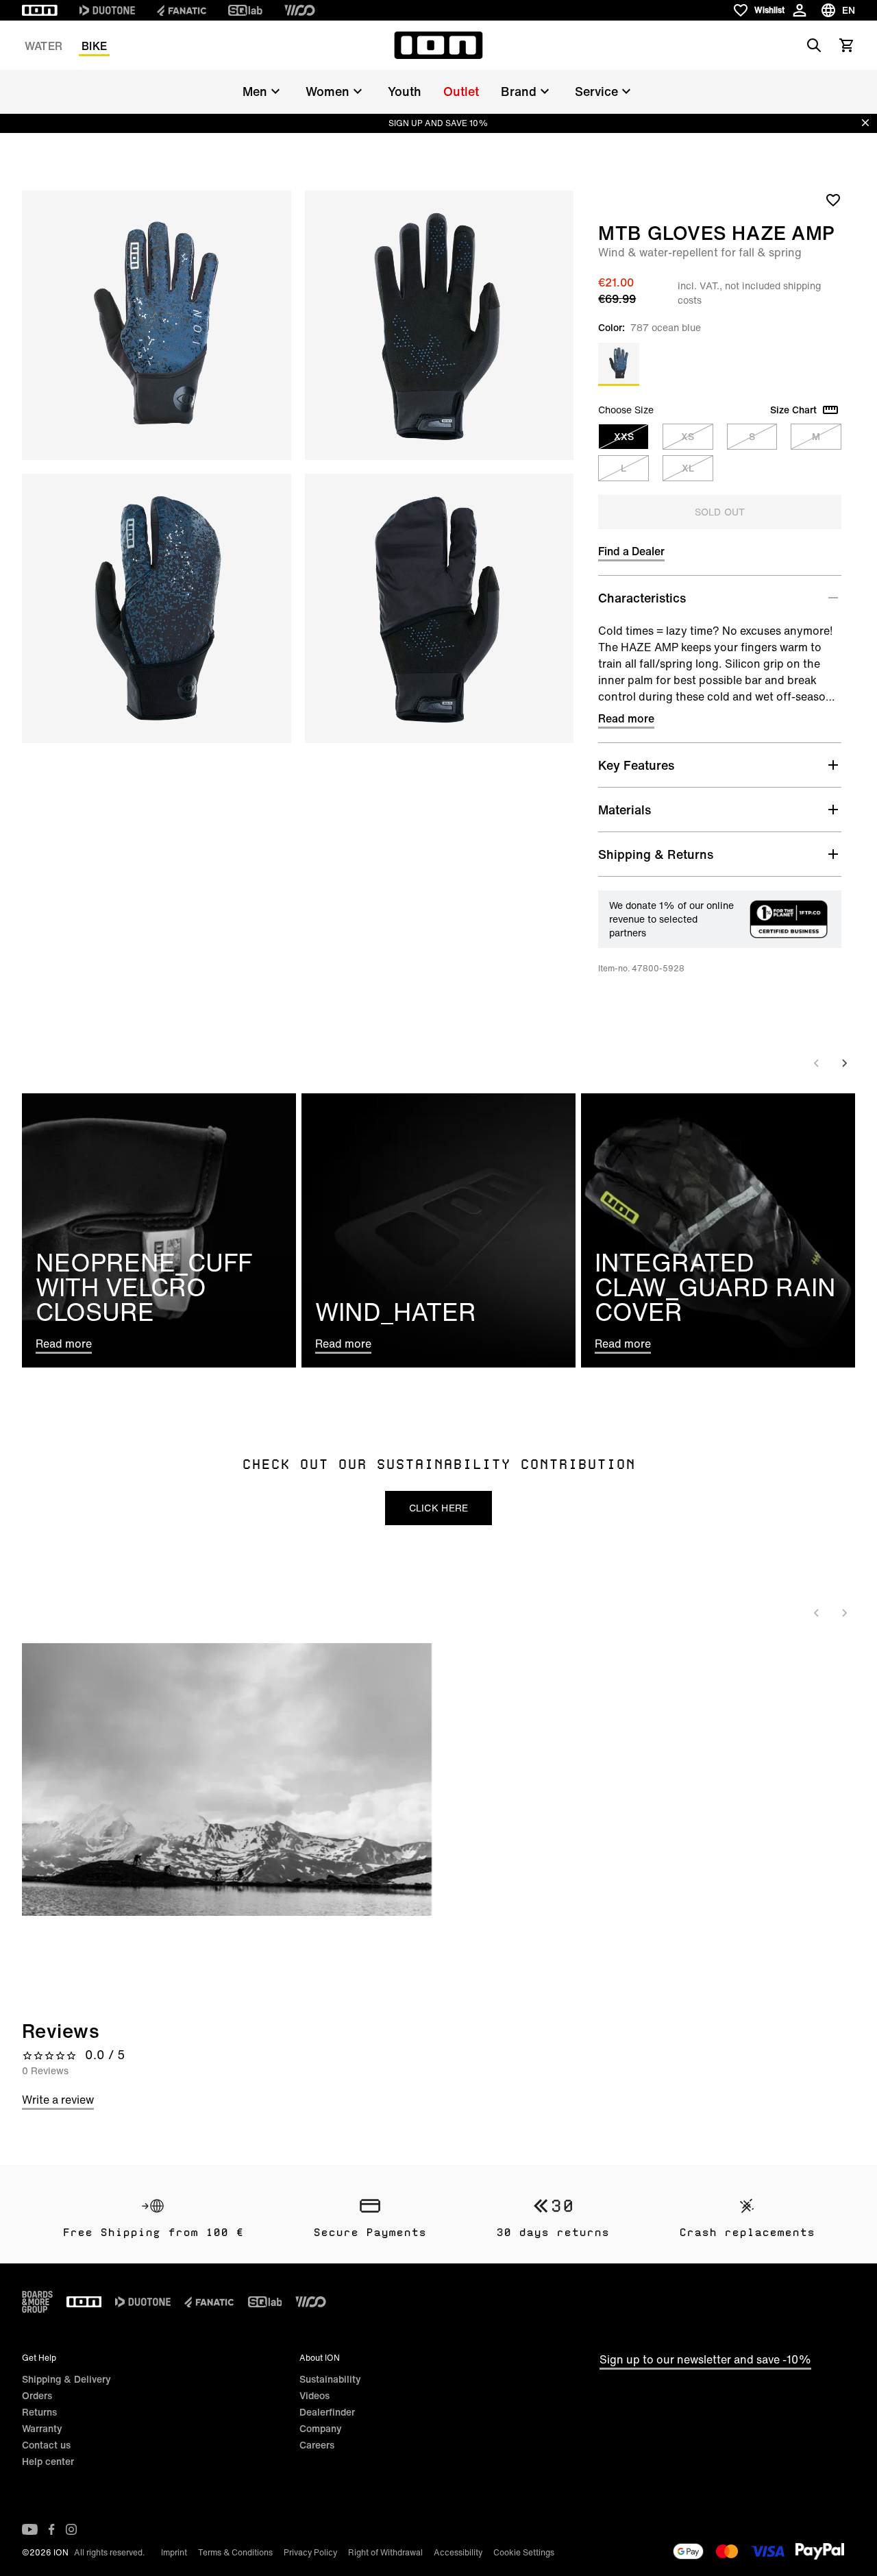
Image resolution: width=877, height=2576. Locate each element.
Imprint (174, 2552)
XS (688, 436)
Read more (626, 718)
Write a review (58, 2100)
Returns (39, 2412)
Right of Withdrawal (385, 2552)
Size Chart (793, 410)
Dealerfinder (327, 2412)
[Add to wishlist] (833, 199)
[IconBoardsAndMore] (37, 2302)
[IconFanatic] (182, 10)
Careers (317, 2445)
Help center (48, 2461)
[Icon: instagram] (71, 2529)
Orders (37, 2395)
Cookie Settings (524, 2552)
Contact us (46, 2445)
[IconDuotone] (107, 10)
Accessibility (458, 2552)
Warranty (42, 2428)
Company (321, 2428)
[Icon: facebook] (52, 2529)
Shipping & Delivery (66, 2379)
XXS (624, 436)
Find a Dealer (631, 551)
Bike (94, 46)
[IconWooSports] (300, 10)
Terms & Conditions (235, 2552)
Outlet (461, 91)
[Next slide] (844, 1063)
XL (688, 468)
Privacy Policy (310, 2552)
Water (44, 46)
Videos (314, 2395)
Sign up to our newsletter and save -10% (705, 2359)
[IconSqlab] (245, 10)
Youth (405, 91)
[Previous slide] (817, 1063)
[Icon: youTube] (30, 2529)
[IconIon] (40, 10)
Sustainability (330, 2379)
